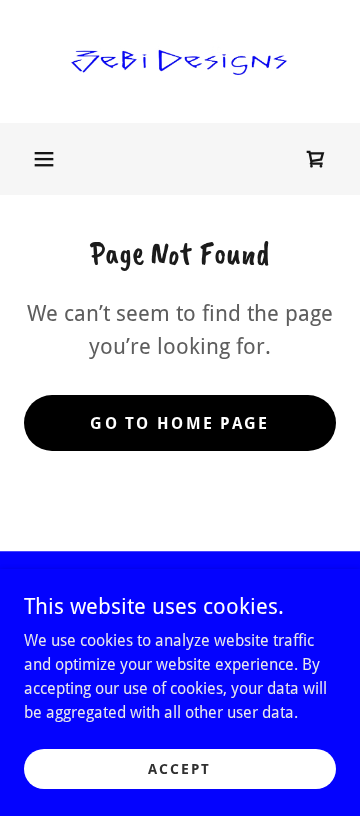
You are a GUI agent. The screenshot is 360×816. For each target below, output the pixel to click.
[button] (44, 159)
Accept (179, 768)
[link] (180, 61)
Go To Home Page (179, 423)
